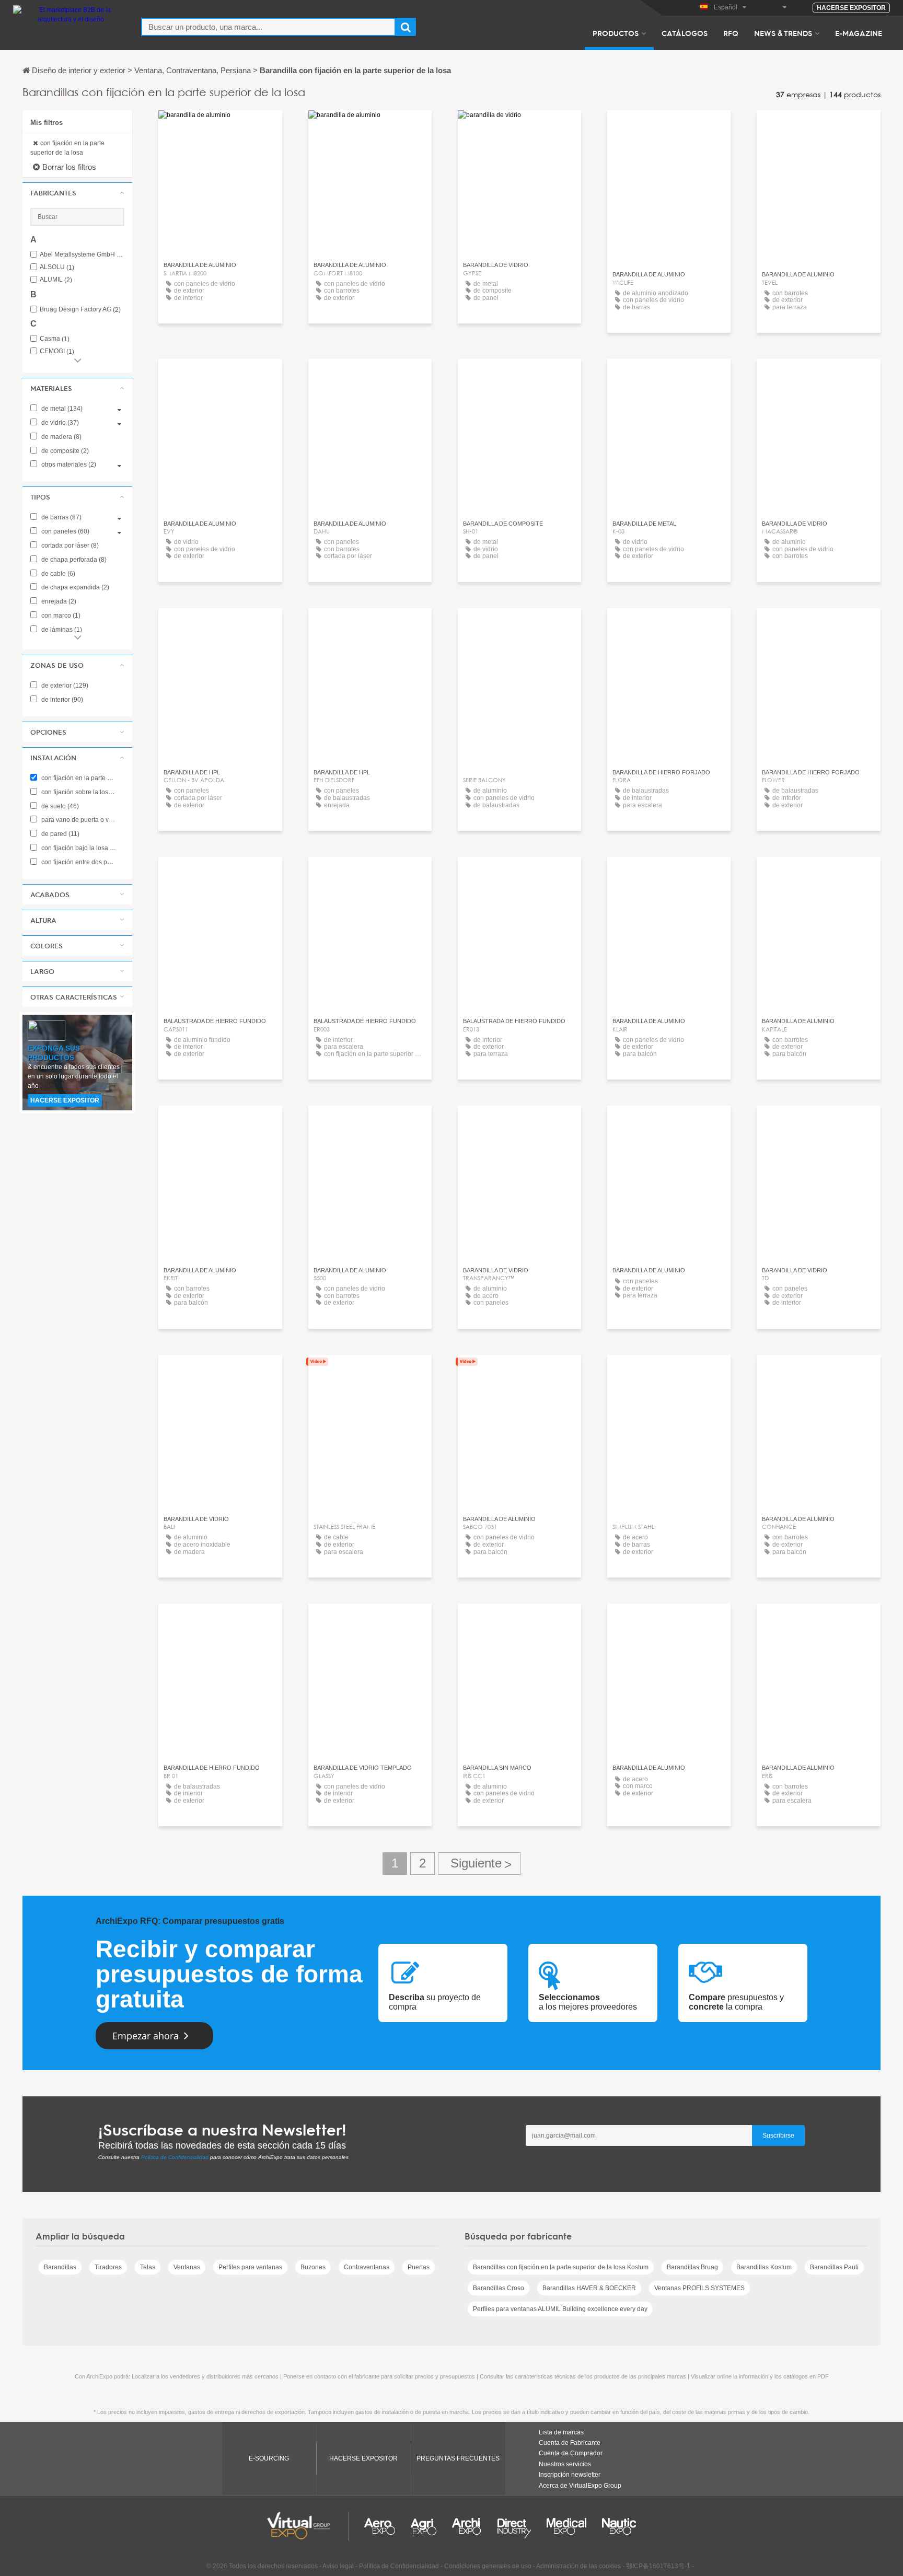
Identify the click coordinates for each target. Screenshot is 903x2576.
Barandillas (60, 2267)
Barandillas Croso (499, 2288)
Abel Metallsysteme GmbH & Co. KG (82, 255)
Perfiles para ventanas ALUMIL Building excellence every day (560, 2309)
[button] (77, 193)
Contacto (519, 128)
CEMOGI (57, 351)
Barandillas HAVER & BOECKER (589, 2288)
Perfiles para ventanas (250, 2267)
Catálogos (685, 33)
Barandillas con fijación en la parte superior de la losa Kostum (561, 2267)
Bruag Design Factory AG (80, 310)
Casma (55, 339)
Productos (616, 33)
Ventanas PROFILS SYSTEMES (699, 2288)
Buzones (313, 2267)
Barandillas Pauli (834, 2267)
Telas (148, 2267)
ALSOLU (57, 267)
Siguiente (479, 1864)
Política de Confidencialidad (175, 2157)
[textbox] (268, 27)
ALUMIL (56, 280)
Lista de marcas (561, 2432)
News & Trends (783, 33)
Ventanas (187, 2267)
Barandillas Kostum (764, 2267)
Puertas (419, 2267)
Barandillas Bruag (692, 2267)
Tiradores (108, 2267)
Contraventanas (367, 2267)
